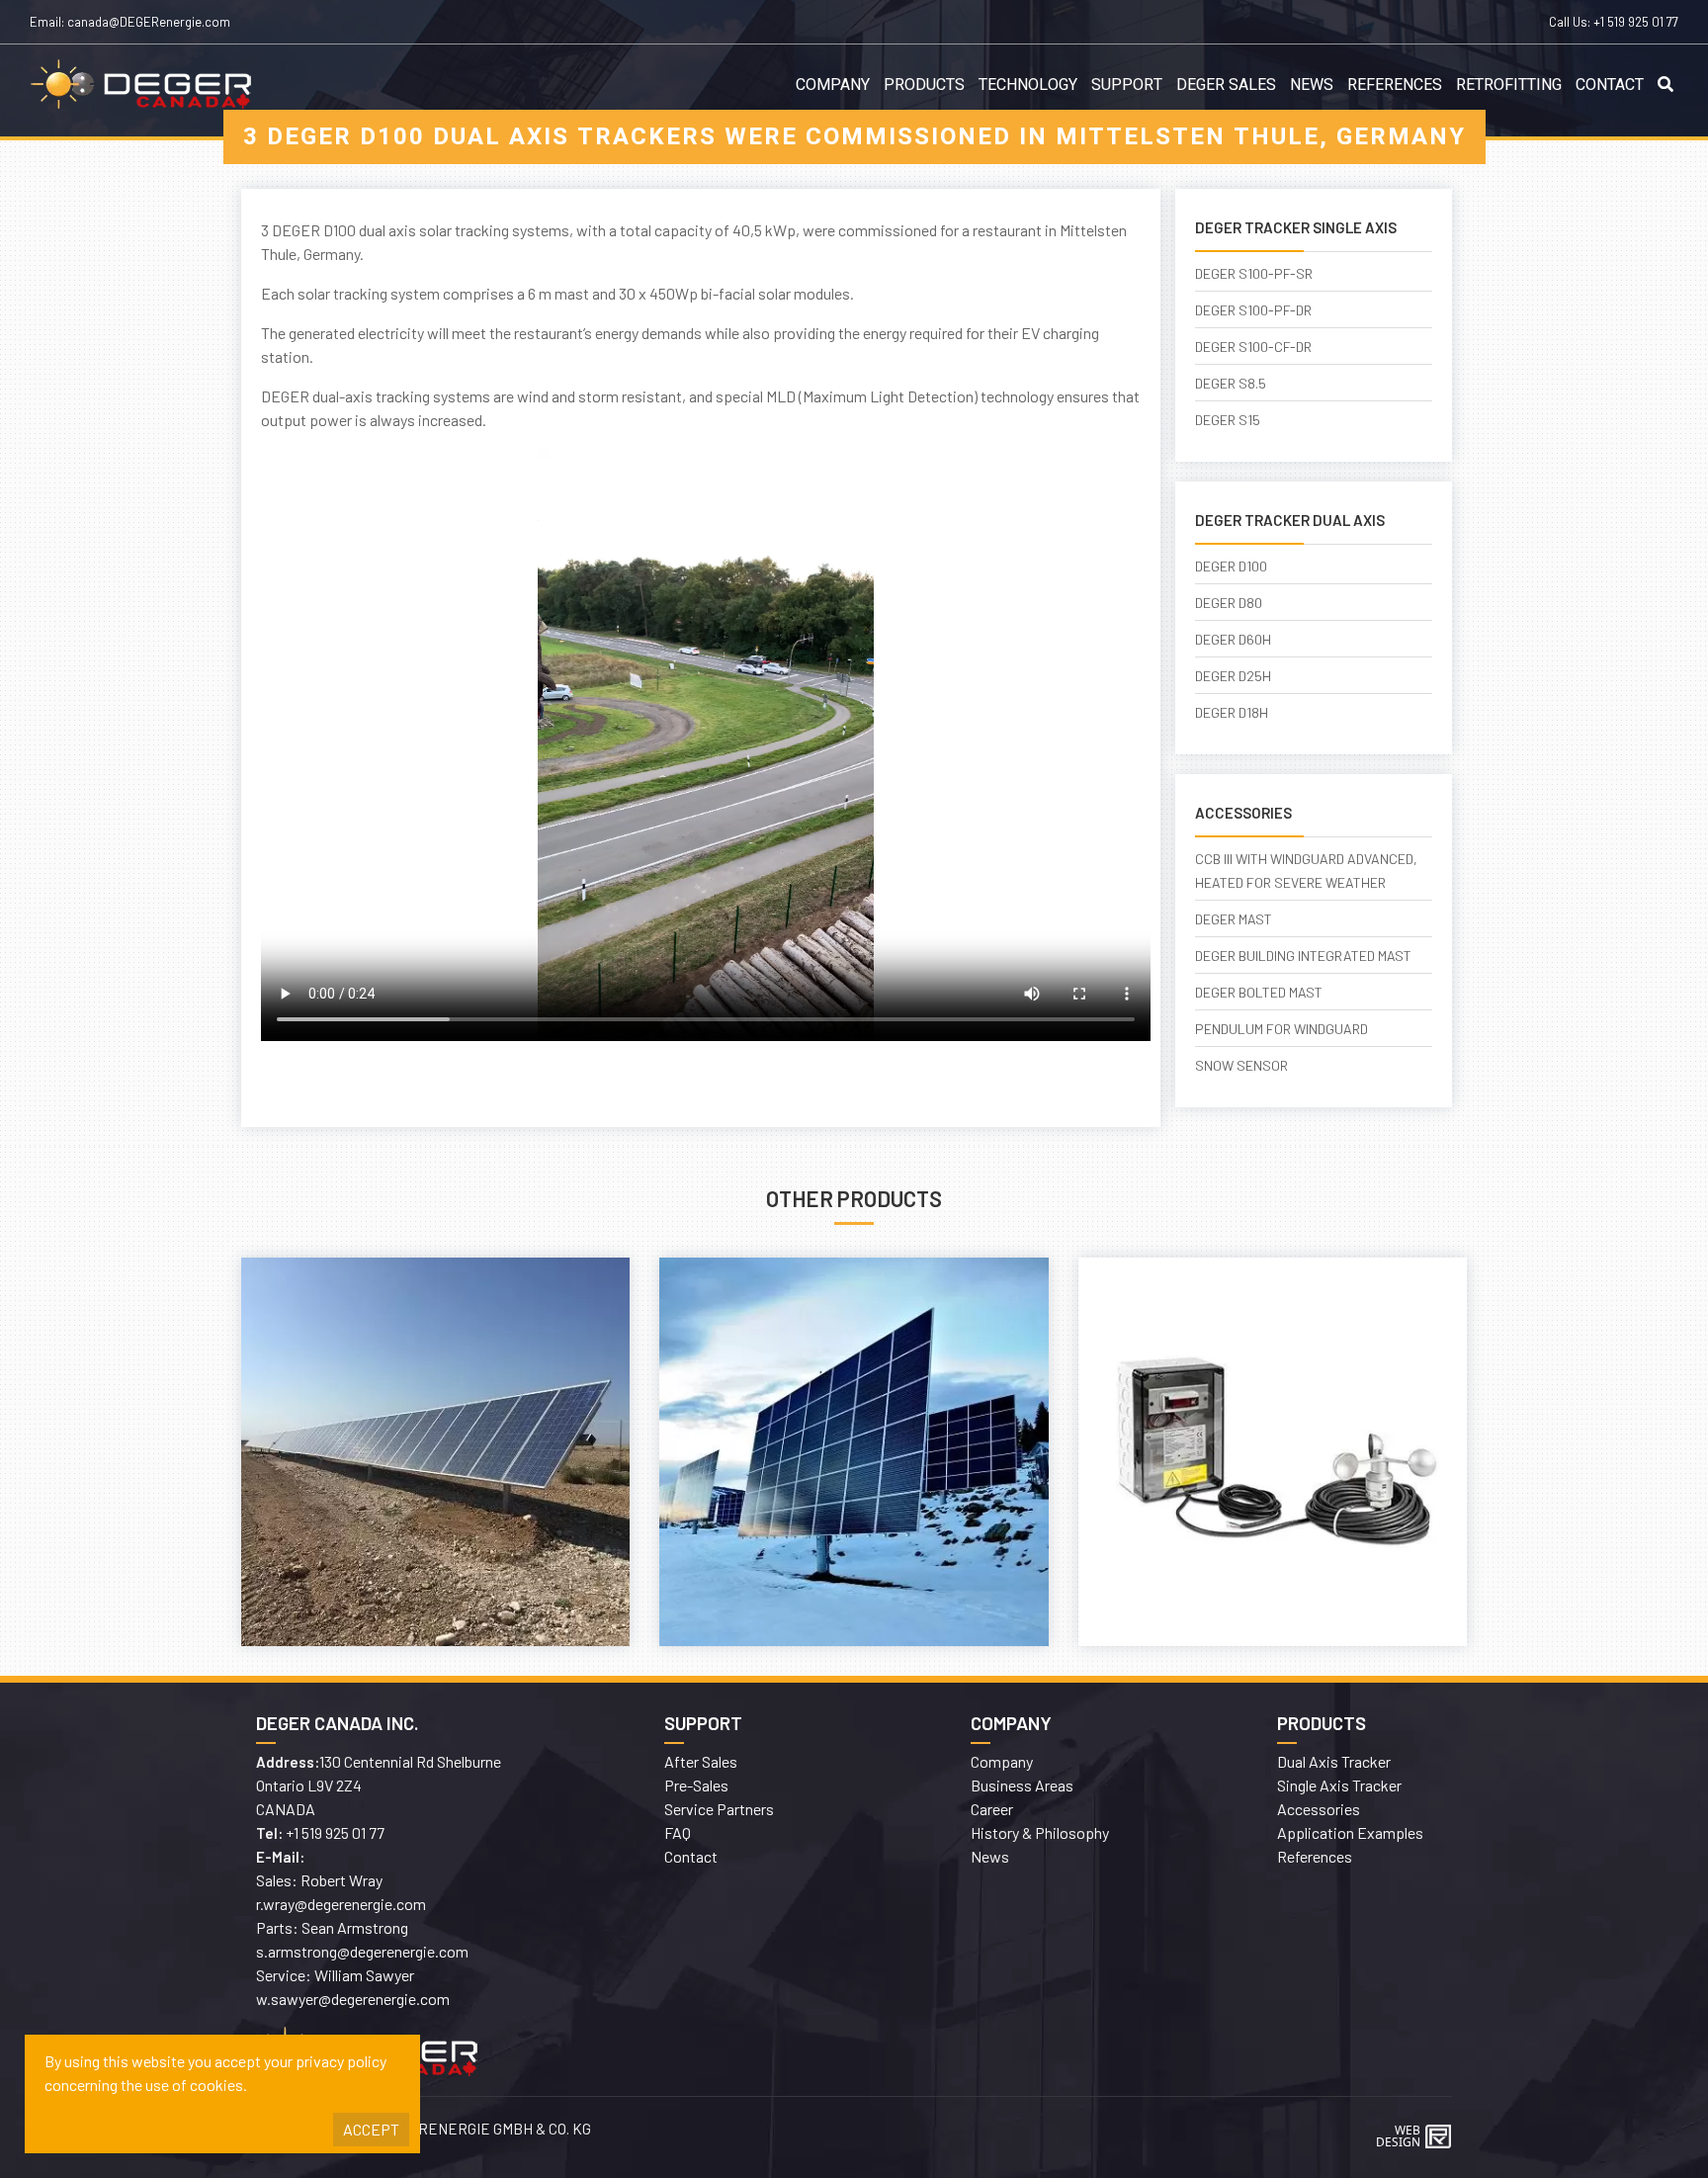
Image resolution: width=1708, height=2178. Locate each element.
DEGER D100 (1231, 566)
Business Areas (1022, 1785)
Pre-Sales (696, 1785)
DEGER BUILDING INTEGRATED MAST (1303, 956)
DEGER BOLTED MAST (1259, 992)
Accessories (1319, 1809)
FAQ (678, 1832)
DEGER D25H (1233, 676)
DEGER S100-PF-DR (1253, 310)
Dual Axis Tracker (1334, 1761)
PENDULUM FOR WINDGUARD (1281, 1029)
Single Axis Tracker (1339, 1785)
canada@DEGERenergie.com (149, 22)
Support (1127, 85)
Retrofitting (1509, 85)
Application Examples (1350, 1832)
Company (833, 85)
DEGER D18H (1232, 712)
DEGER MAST (1234, 919)
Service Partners (719, 1809)
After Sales (701, 1761)
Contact (1610, 85)
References (1395, 85)
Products (924, 85)
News (1312, 85)
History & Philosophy (1040, 1832)
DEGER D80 (1229, 603)
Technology (1028, 85)
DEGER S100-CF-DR (1253, 347)
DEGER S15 (1228, 420)
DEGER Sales (1226, 85)
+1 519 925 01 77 (1636, 22)
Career (992, 1809)
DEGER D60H (1233, 639)
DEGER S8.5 (1231, 383)
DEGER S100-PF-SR (1254, 273)
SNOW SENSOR (1241, 1065)
